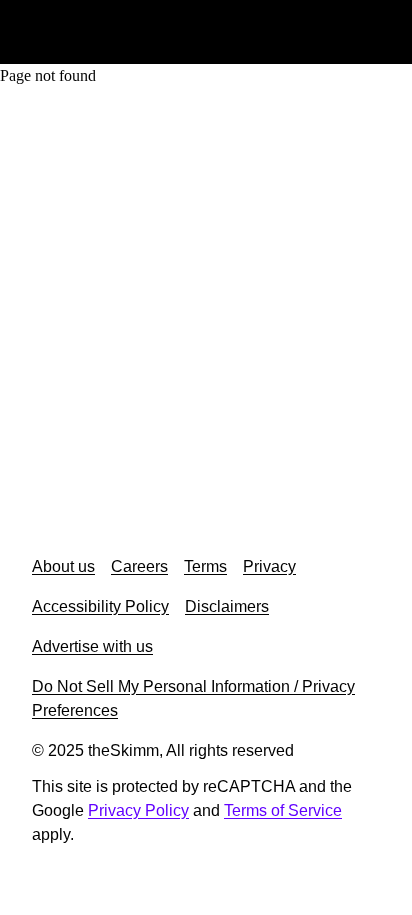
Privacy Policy (138, 810)
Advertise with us (92, 646)
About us (63, 566)
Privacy (269, 566)
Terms (205, 566)
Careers (139, 566)
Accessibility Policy (100, 606)
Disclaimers (227, 606)
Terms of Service (283, 810)
